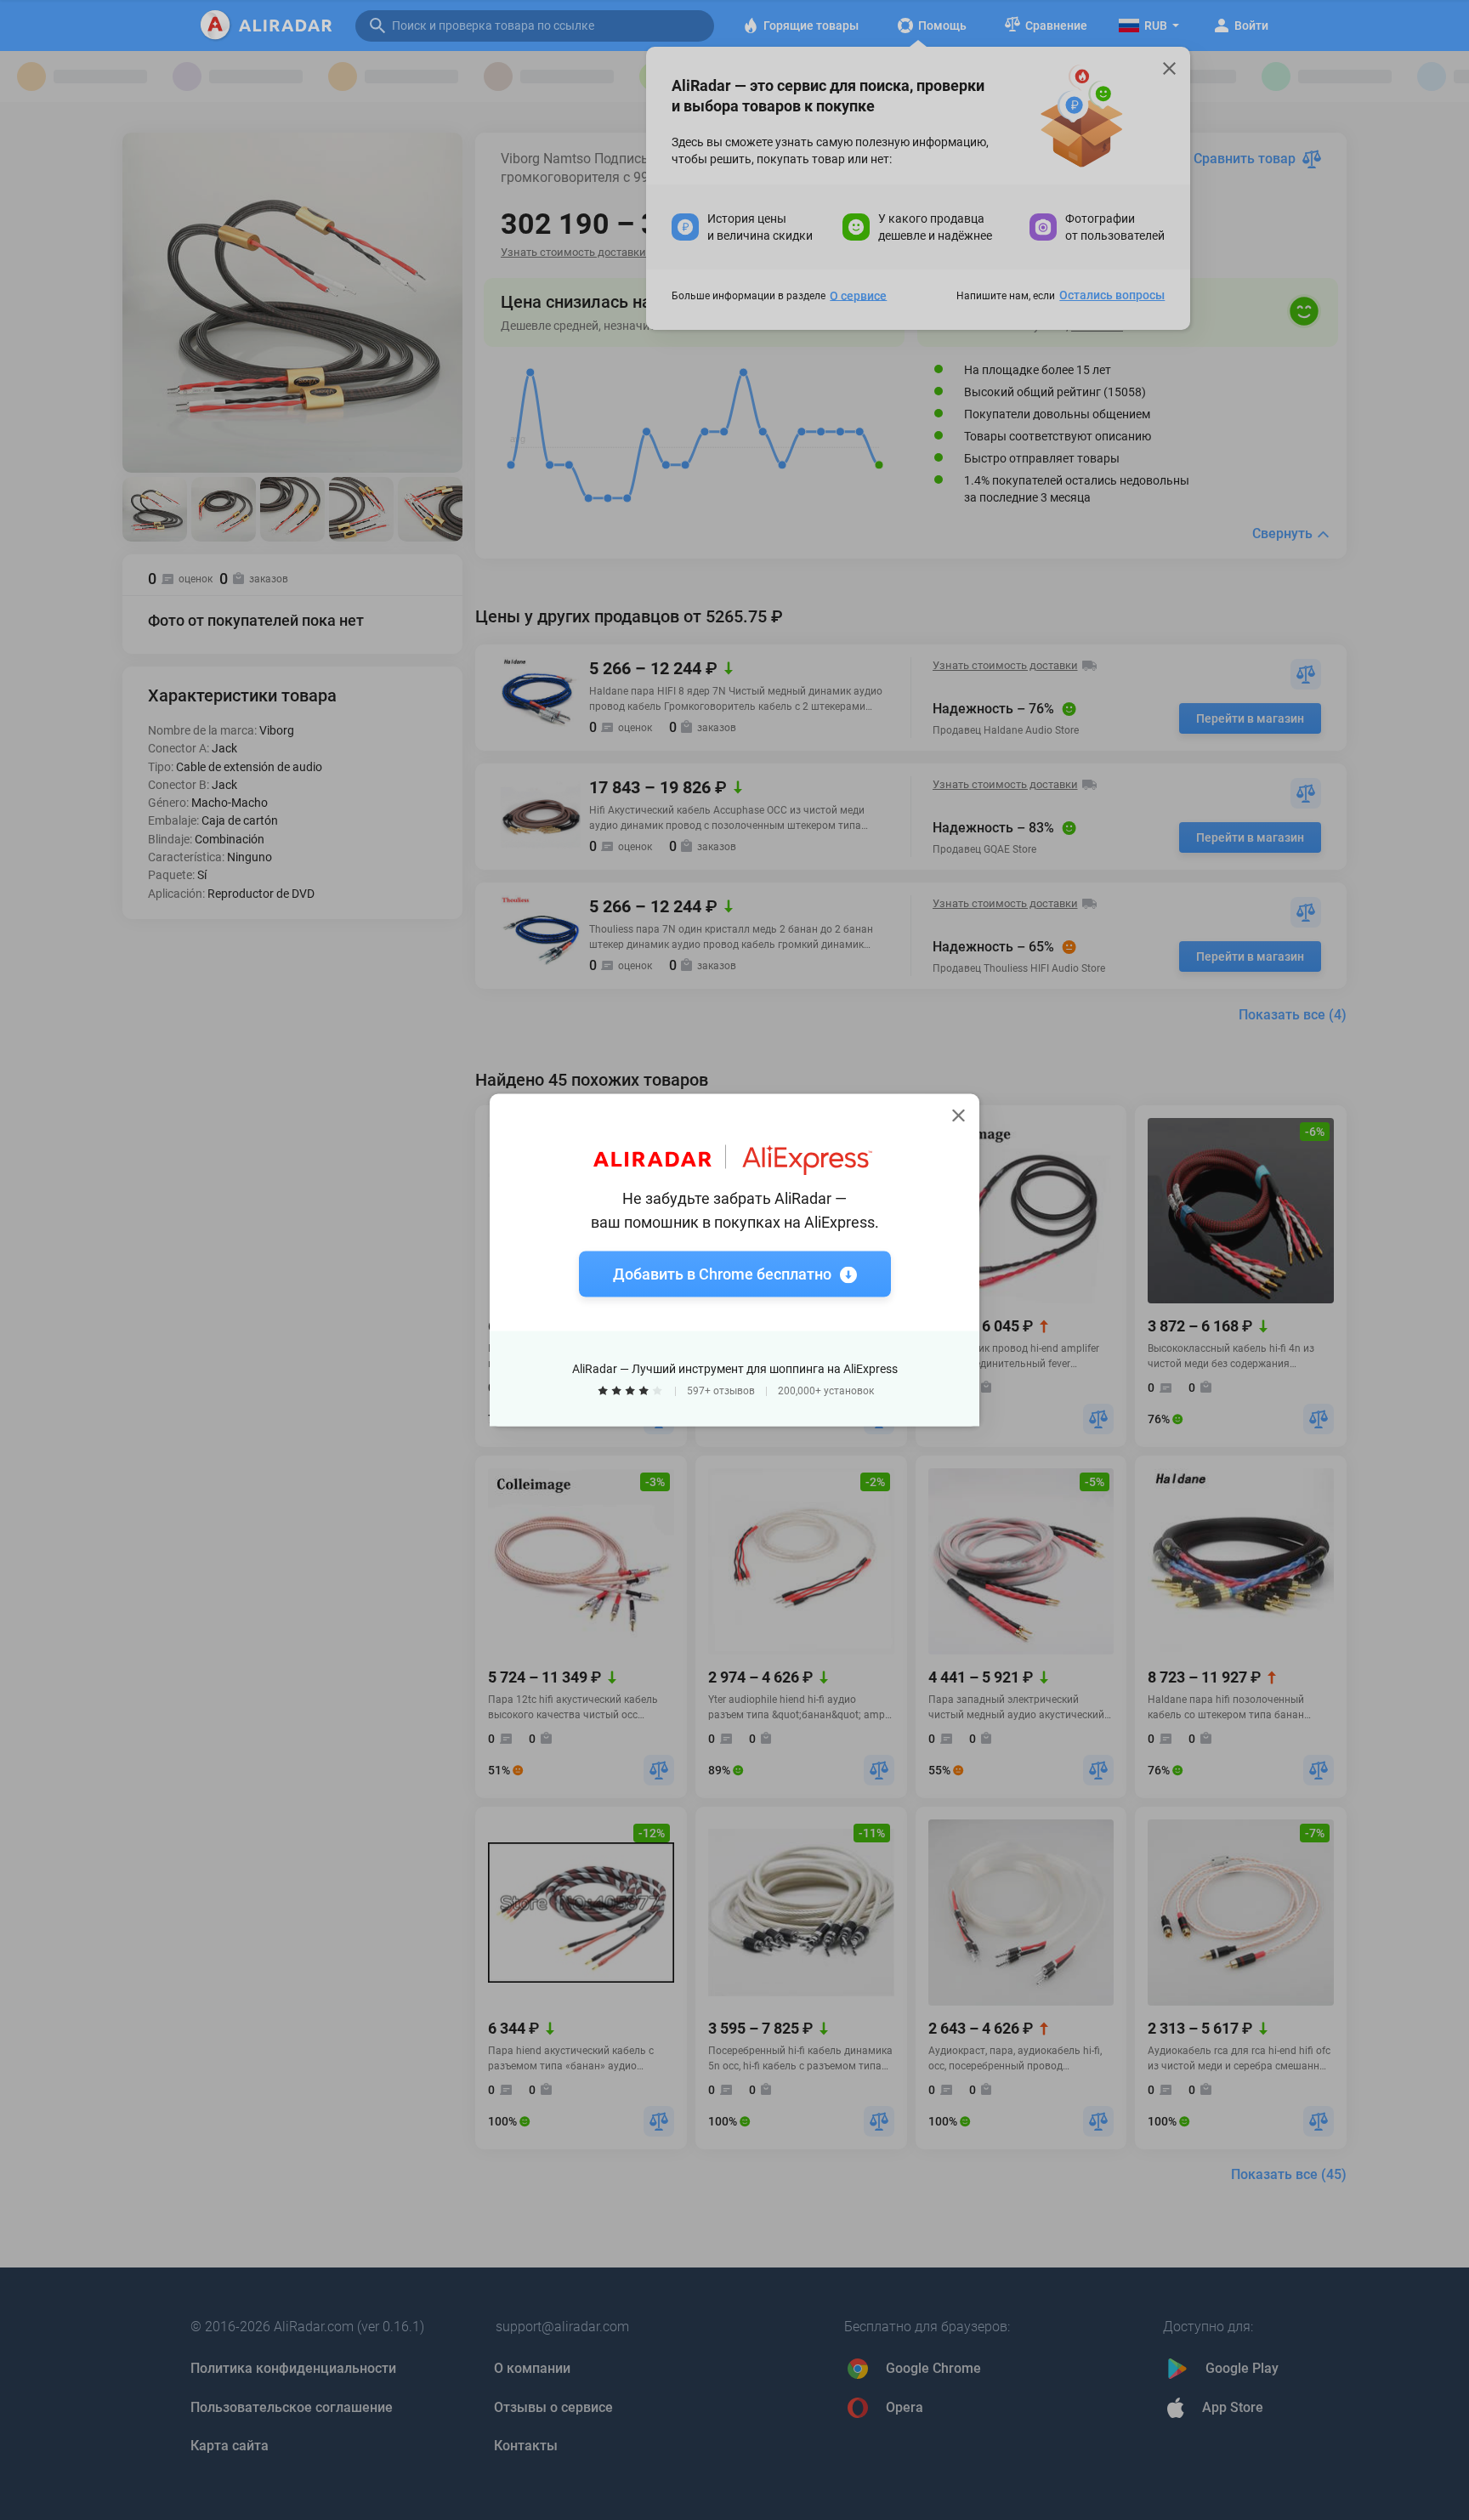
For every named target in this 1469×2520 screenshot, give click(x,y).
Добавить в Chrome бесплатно (722, 1274)
